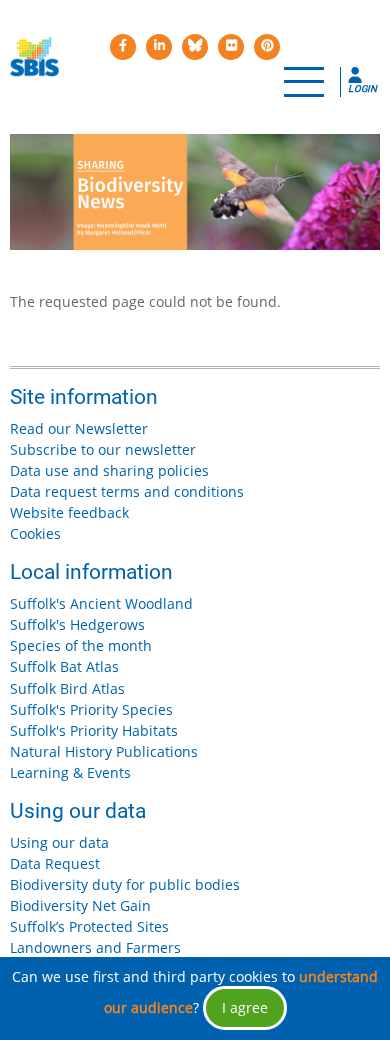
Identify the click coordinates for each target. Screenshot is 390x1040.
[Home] (34, 57)
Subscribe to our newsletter (103, 449)
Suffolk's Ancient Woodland (101, 603)
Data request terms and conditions (127, 491)
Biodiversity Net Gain (80, 905)
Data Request (55, 863)
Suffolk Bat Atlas (64, 666)
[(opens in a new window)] (123, 47)
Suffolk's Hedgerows (77, 624)
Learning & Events (70, 772)
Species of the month (81, 645)
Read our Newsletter (79, 428)
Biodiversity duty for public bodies (125, 884)
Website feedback (69, 512)
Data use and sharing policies (109, 470)
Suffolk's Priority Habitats (94, 730)
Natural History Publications (104, 751)
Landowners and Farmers (95, 947)
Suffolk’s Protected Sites (89, 926)
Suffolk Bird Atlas (67, 688)
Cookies (35, 533)
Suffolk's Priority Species (91, 709)
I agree (245, 1007)
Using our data (59, 842)
